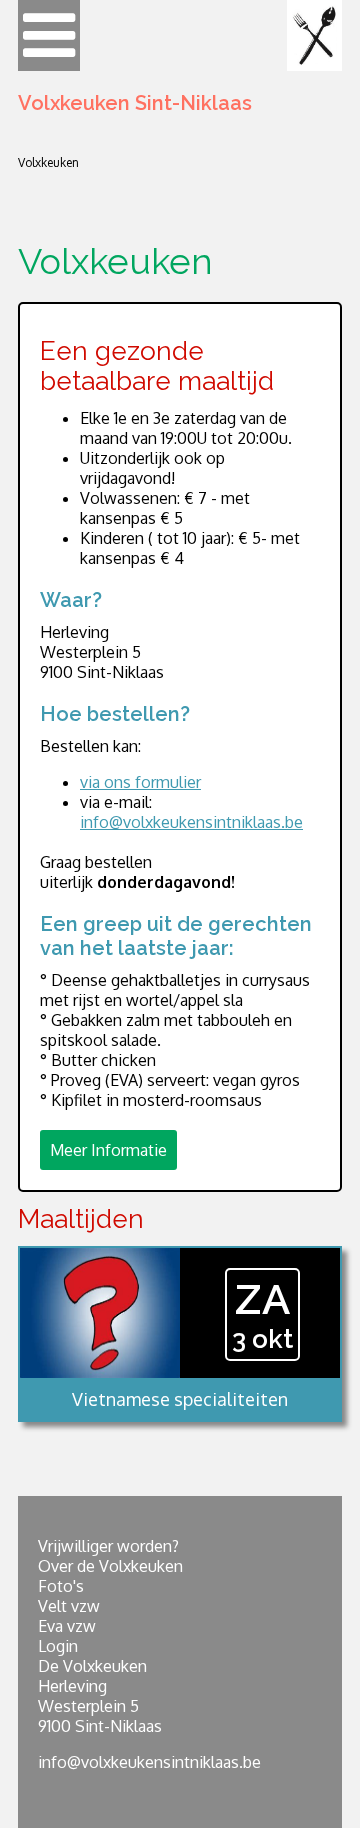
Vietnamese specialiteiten (180, 1399)
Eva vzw (67, 1626)
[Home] (315, 35)
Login (58, 1646)
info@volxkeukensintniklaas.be (191, 822)
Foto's (61, 1586)
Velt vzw (69, 1606)
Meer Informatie (108, 1150)
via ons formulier (140, 782)
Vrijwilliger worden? (108, 1546)
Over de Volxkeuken (110, 1566)
